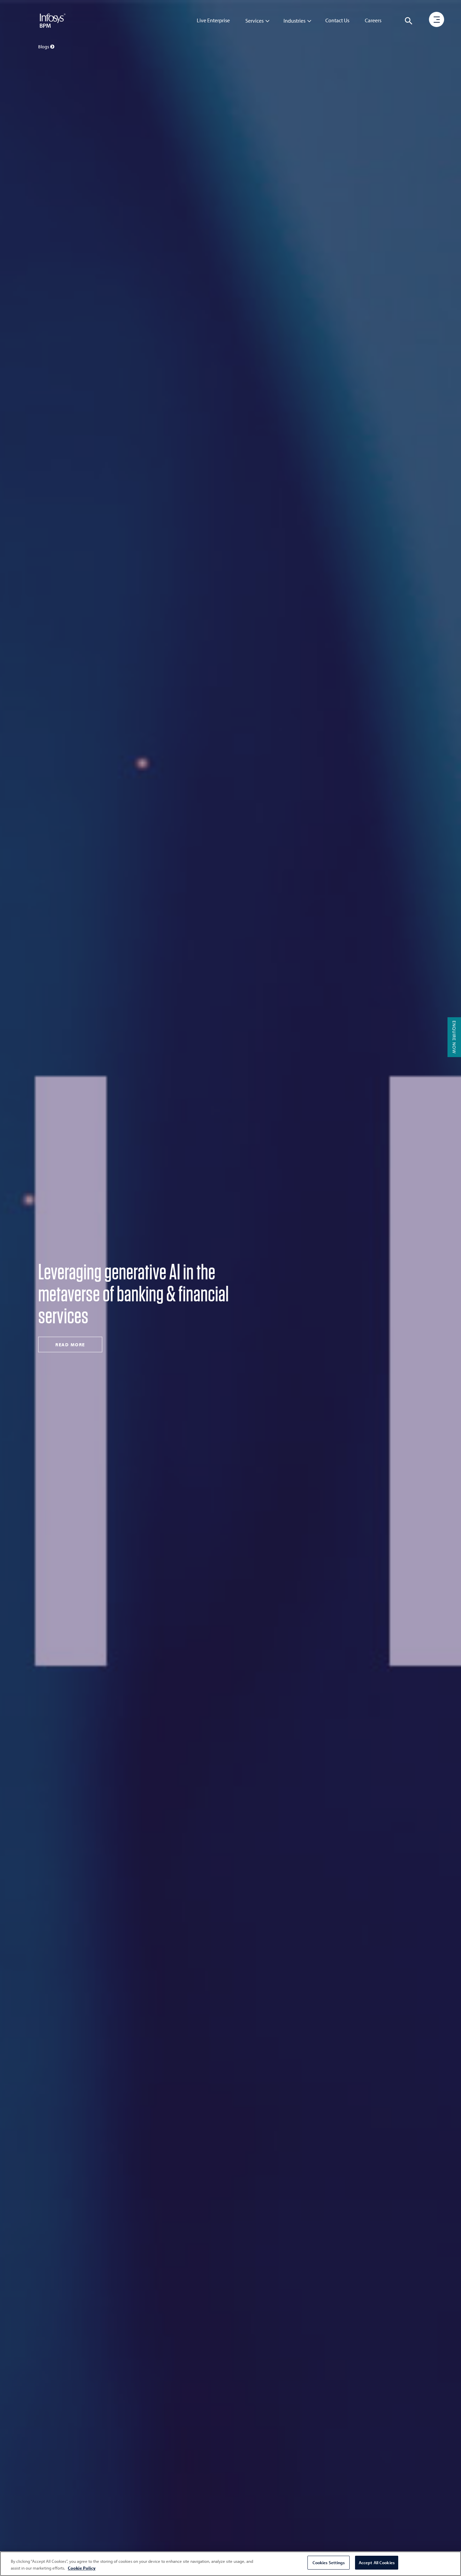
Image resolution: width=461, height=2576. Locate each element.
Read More (70, 1329)
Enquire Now (454, 1037)
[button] (409, 21)
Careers (373, 20)
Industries (294, 21)
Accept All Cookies (377, 2562)
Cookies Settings (329, 2562)
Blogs (44, 47)
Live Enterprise (213, 20)
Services (254, 21)
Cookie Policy (82, 2568)
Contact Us (337, 20)
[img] (53, 20)
